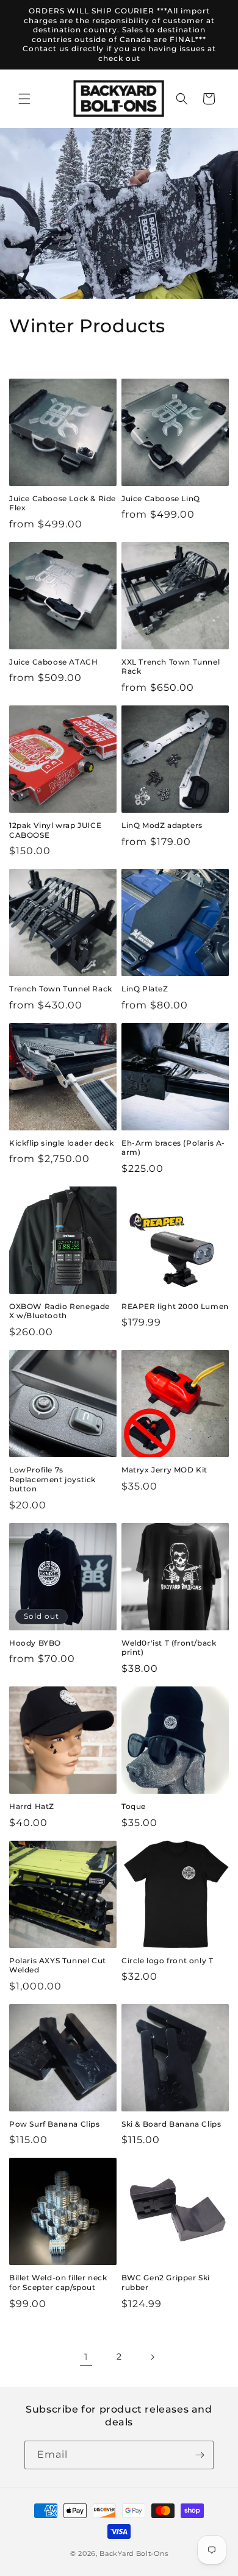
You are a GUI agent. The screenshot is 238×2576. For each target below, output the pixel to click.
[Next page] (152, 2357)
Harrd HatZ (32, 1806)
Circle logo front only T (167, 1961)
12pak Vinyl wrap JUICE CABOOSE (55, 830)
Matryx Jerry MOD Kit (164, 1470)
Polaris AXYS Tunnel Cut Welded (58, 1965)
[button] (24, 99)
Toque (134, 1806)
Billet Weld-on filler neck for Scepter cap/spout (58, 2282)
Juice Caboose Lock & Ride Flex (63, 503)
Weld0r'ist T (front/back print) (169, 1648)
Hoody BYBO (35, 1643)
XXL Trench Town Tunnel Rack (171, 667)
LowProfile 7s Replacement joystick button (52, 1479)
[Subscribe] (200, 2455)
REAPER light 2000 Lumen (175, 1306)
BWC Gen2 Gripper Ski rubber (166, 2282)
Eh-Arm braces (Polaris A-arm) (173, 1148)
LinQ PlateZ (145, 989)
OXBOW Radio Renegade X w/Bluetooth (60, 1311)
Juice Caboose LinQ (161, 498)
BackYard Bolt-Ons (134, 2553)
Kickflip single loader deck (61, 1143)
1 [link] (86, 2357)
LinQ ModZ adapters (162, 825)
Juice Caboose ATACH (53, 662)
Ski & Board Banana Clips (171, 2124)
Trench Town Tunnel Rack (61, 989)
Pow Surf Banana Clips (55, 2124)
